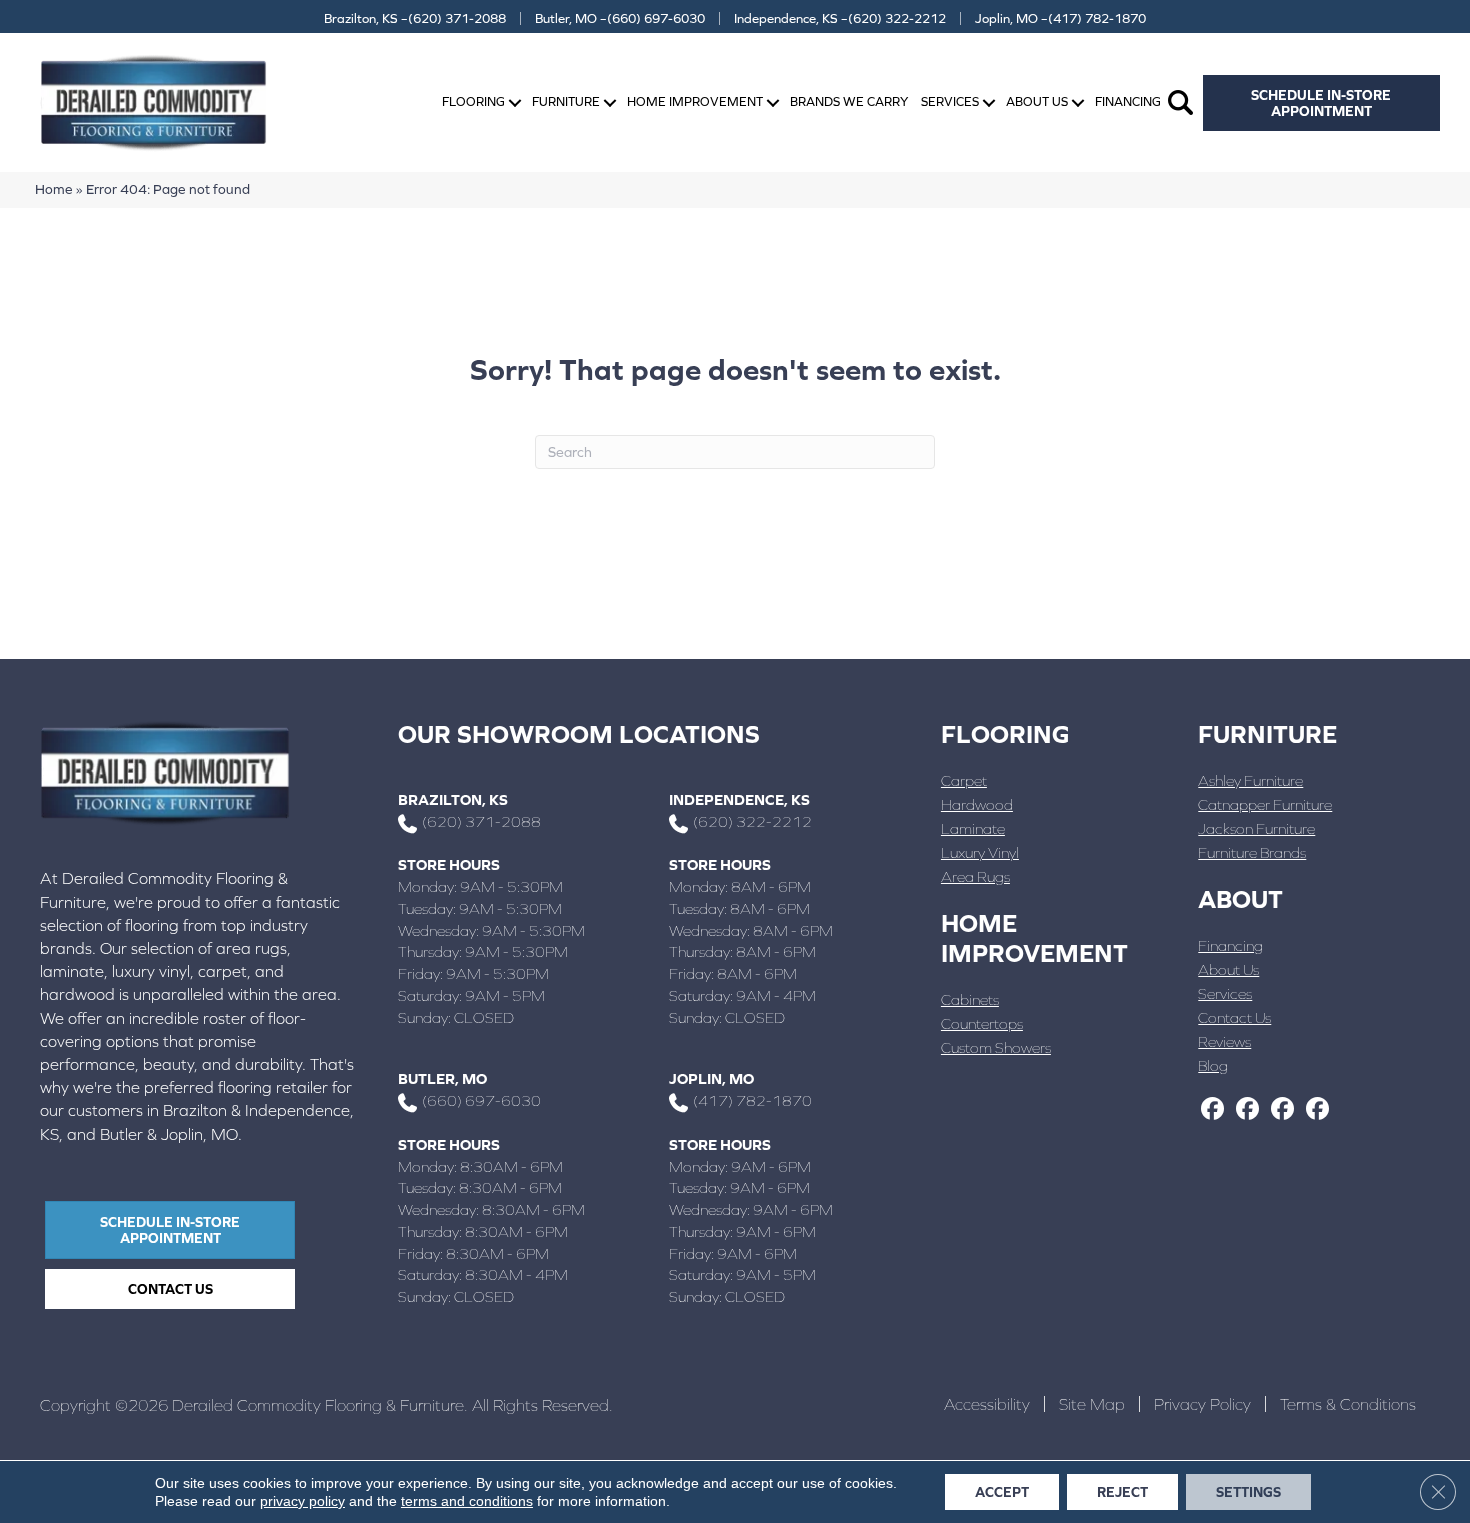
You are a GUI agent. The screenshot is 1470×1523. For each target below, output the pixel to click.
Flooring (473, 101)
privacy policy (302, 1501)
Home (54, 189)
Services (950, 101)
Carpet (964, 780)
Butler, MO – (620, 18)
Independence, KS (739, 799)
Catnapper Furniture (1265, 804)
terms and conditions (467, 1501)
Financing (1128, 101)
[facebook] (1212, 1110)
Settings (1248, 1492)
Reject (1122, 1492)
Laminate (973, 828)
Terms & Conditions (1348, 1404)
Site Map (1092, 1404)
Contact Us (1234, 1017)
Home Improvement (695, 101)
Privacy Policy (1202, 1404)
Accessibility (987, 1404)
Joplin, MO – (1060, 18)
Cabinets (970, 999)
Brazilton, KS (453, 799)
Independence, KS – (840, 18)
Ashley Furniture (1250, 780)
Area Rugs (975, 876)
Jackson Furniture (1256, 828)
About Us (1037, 101)
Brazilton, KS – (415, 18)
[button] (515, 102)
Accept (1002, 1492)
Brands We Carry (849, 101)
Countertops (982, 1023)
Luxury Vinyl (980, 852)
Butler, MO (442, 1078)
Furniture (566, 101)
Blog (1213, 1065)
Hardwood (977, 804)
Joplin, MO (711, 1078)
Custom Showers (996, 1047)
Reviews (1224, 1041)
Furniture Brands (1252, 852)
